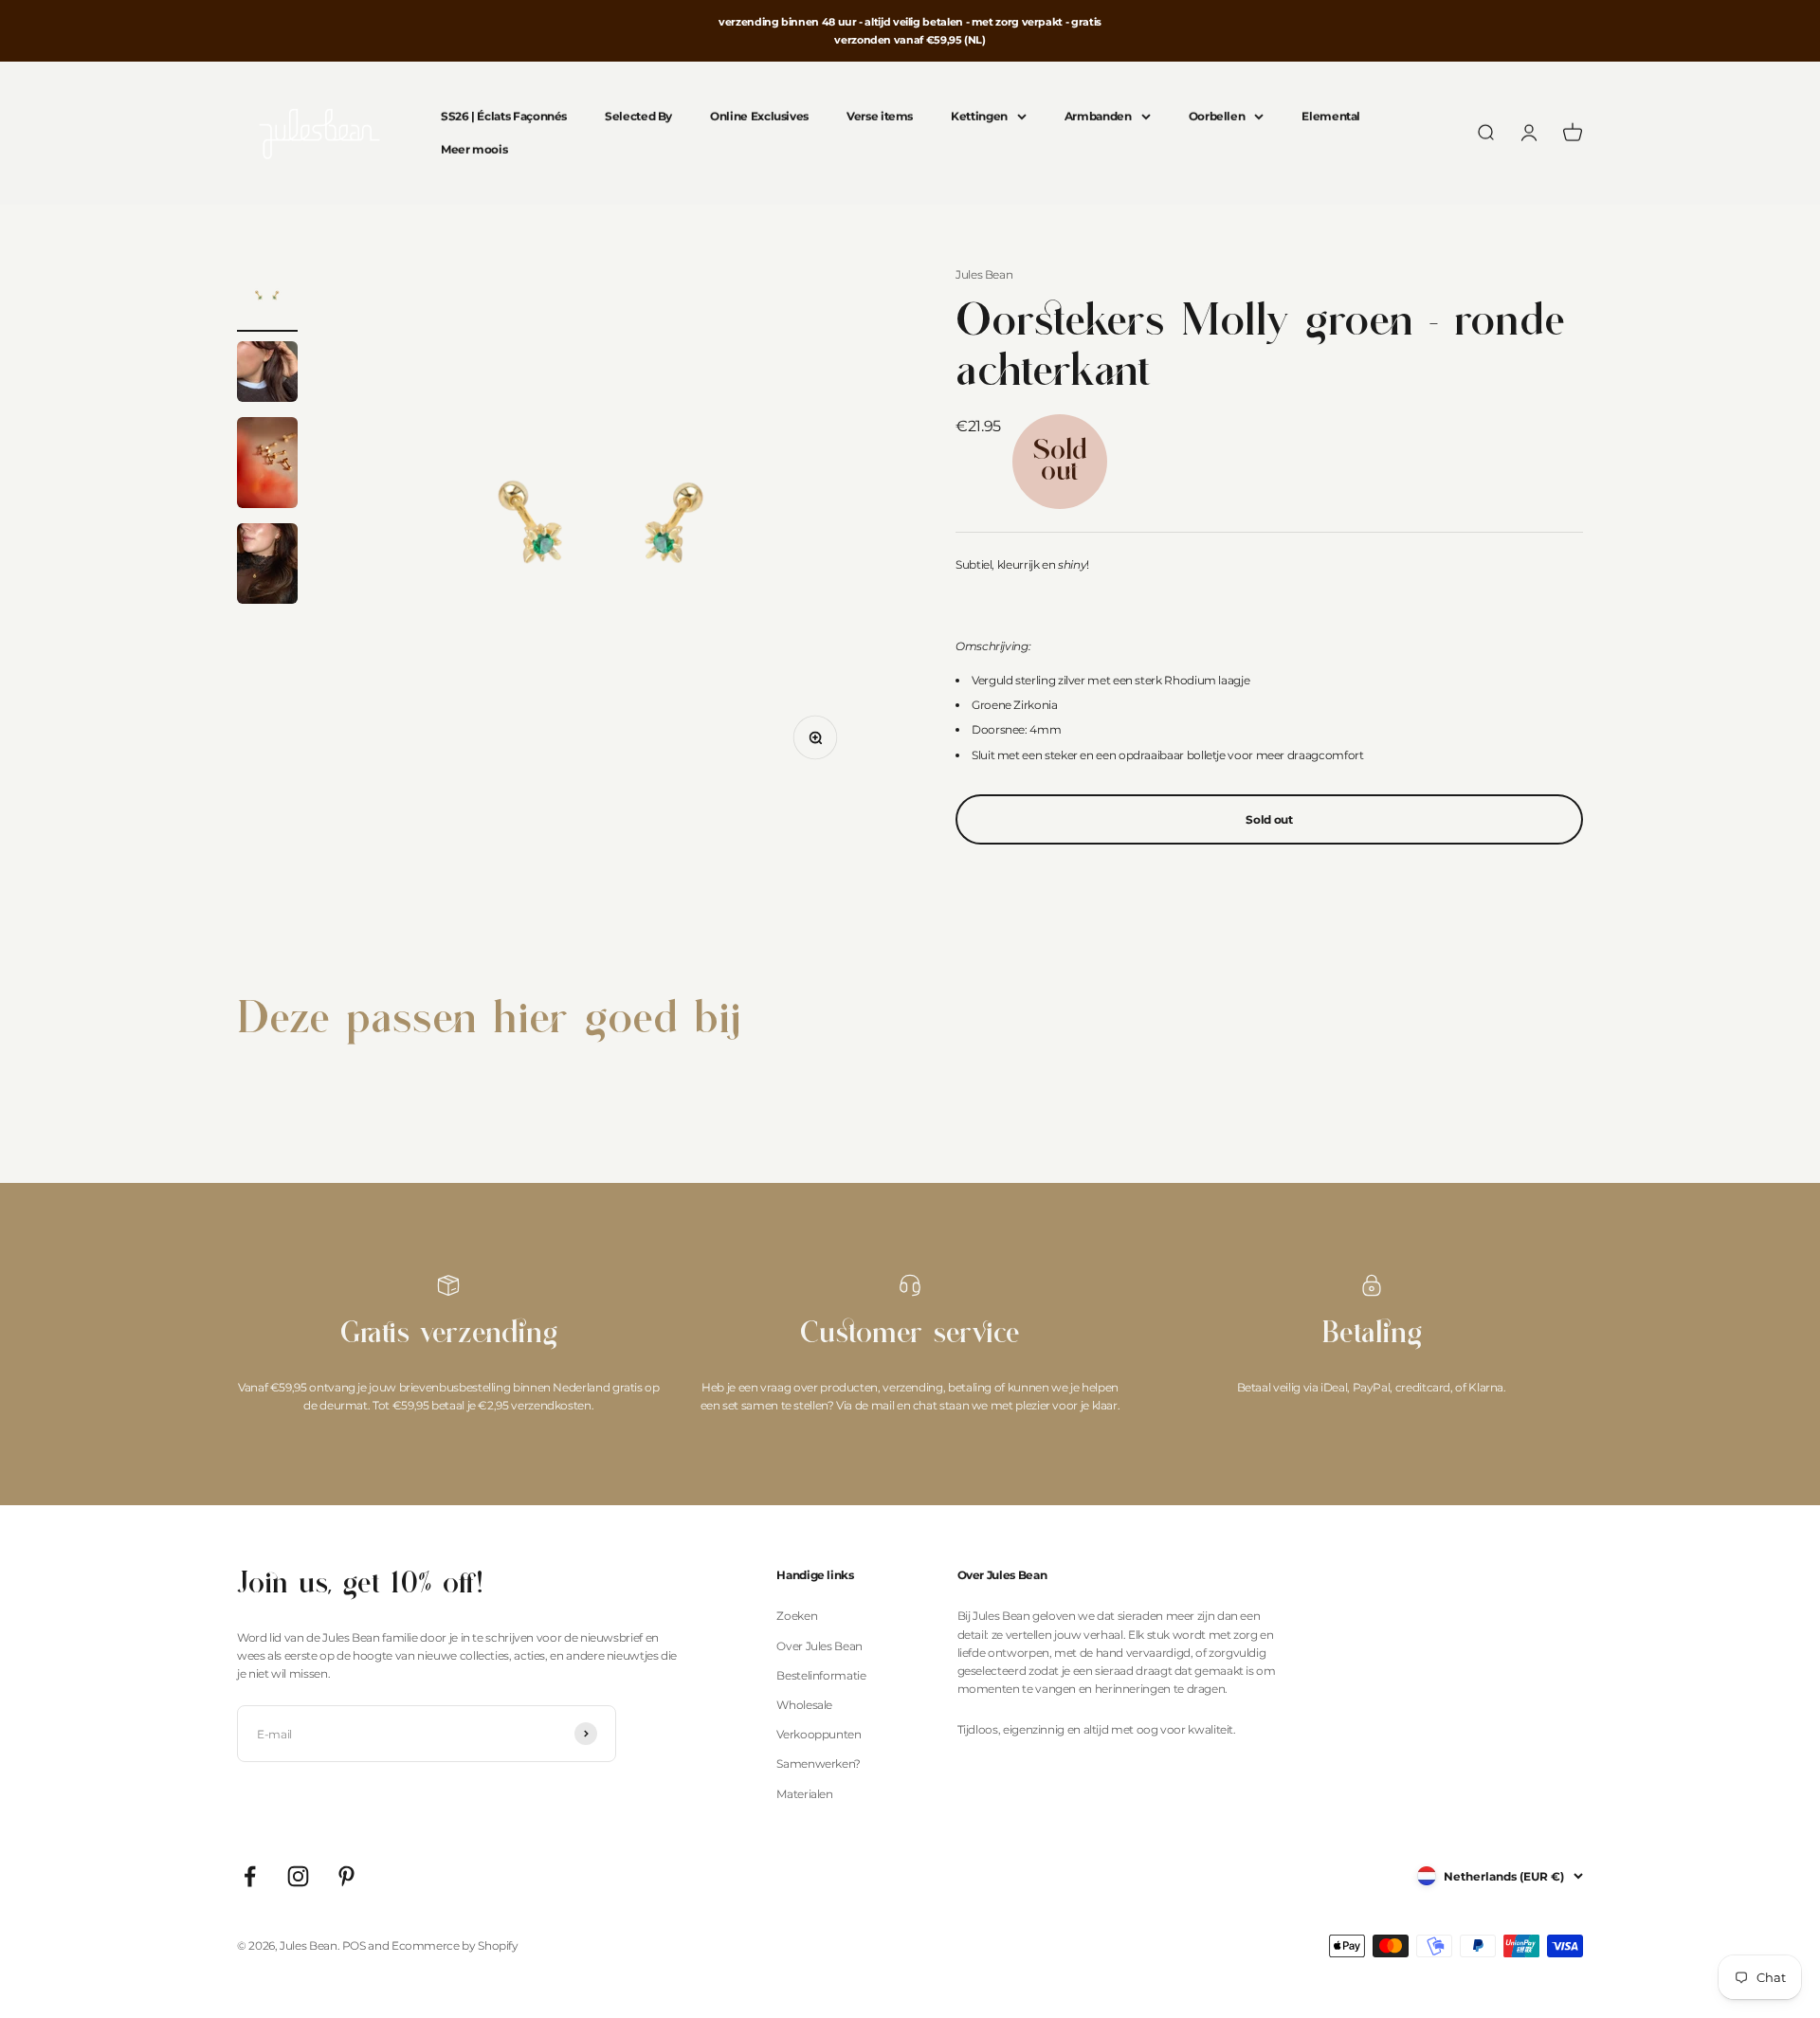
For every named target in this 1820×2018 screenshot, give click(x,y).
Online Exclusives (759, 117)
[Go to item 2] (267, 374)
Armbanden (1098, 117)
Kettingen (979, 117)
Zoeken (797, 1616)
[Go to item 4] (267, 566)
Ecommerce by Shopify (455, 1945)
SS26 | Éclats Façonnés (504, 117)
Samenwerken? (819, 1763)
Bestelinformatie (821, 1675)
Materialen (804, 1794)
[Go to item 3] (267, 465)
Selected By (638, 117)
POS (354, 1945)
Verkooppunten (819, 1734)
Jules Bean (984, 274)
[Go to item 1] (267, 299)
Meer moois (474, 150)
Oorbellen (1217, 117)
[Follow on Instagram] (298, 1876)
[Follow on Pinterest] (346, 1876)
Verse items (880, 117)
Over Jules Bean (819, 1646)
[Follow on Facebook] (250, 1876)
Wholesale (804, 1705)
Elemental (1331, 117)
